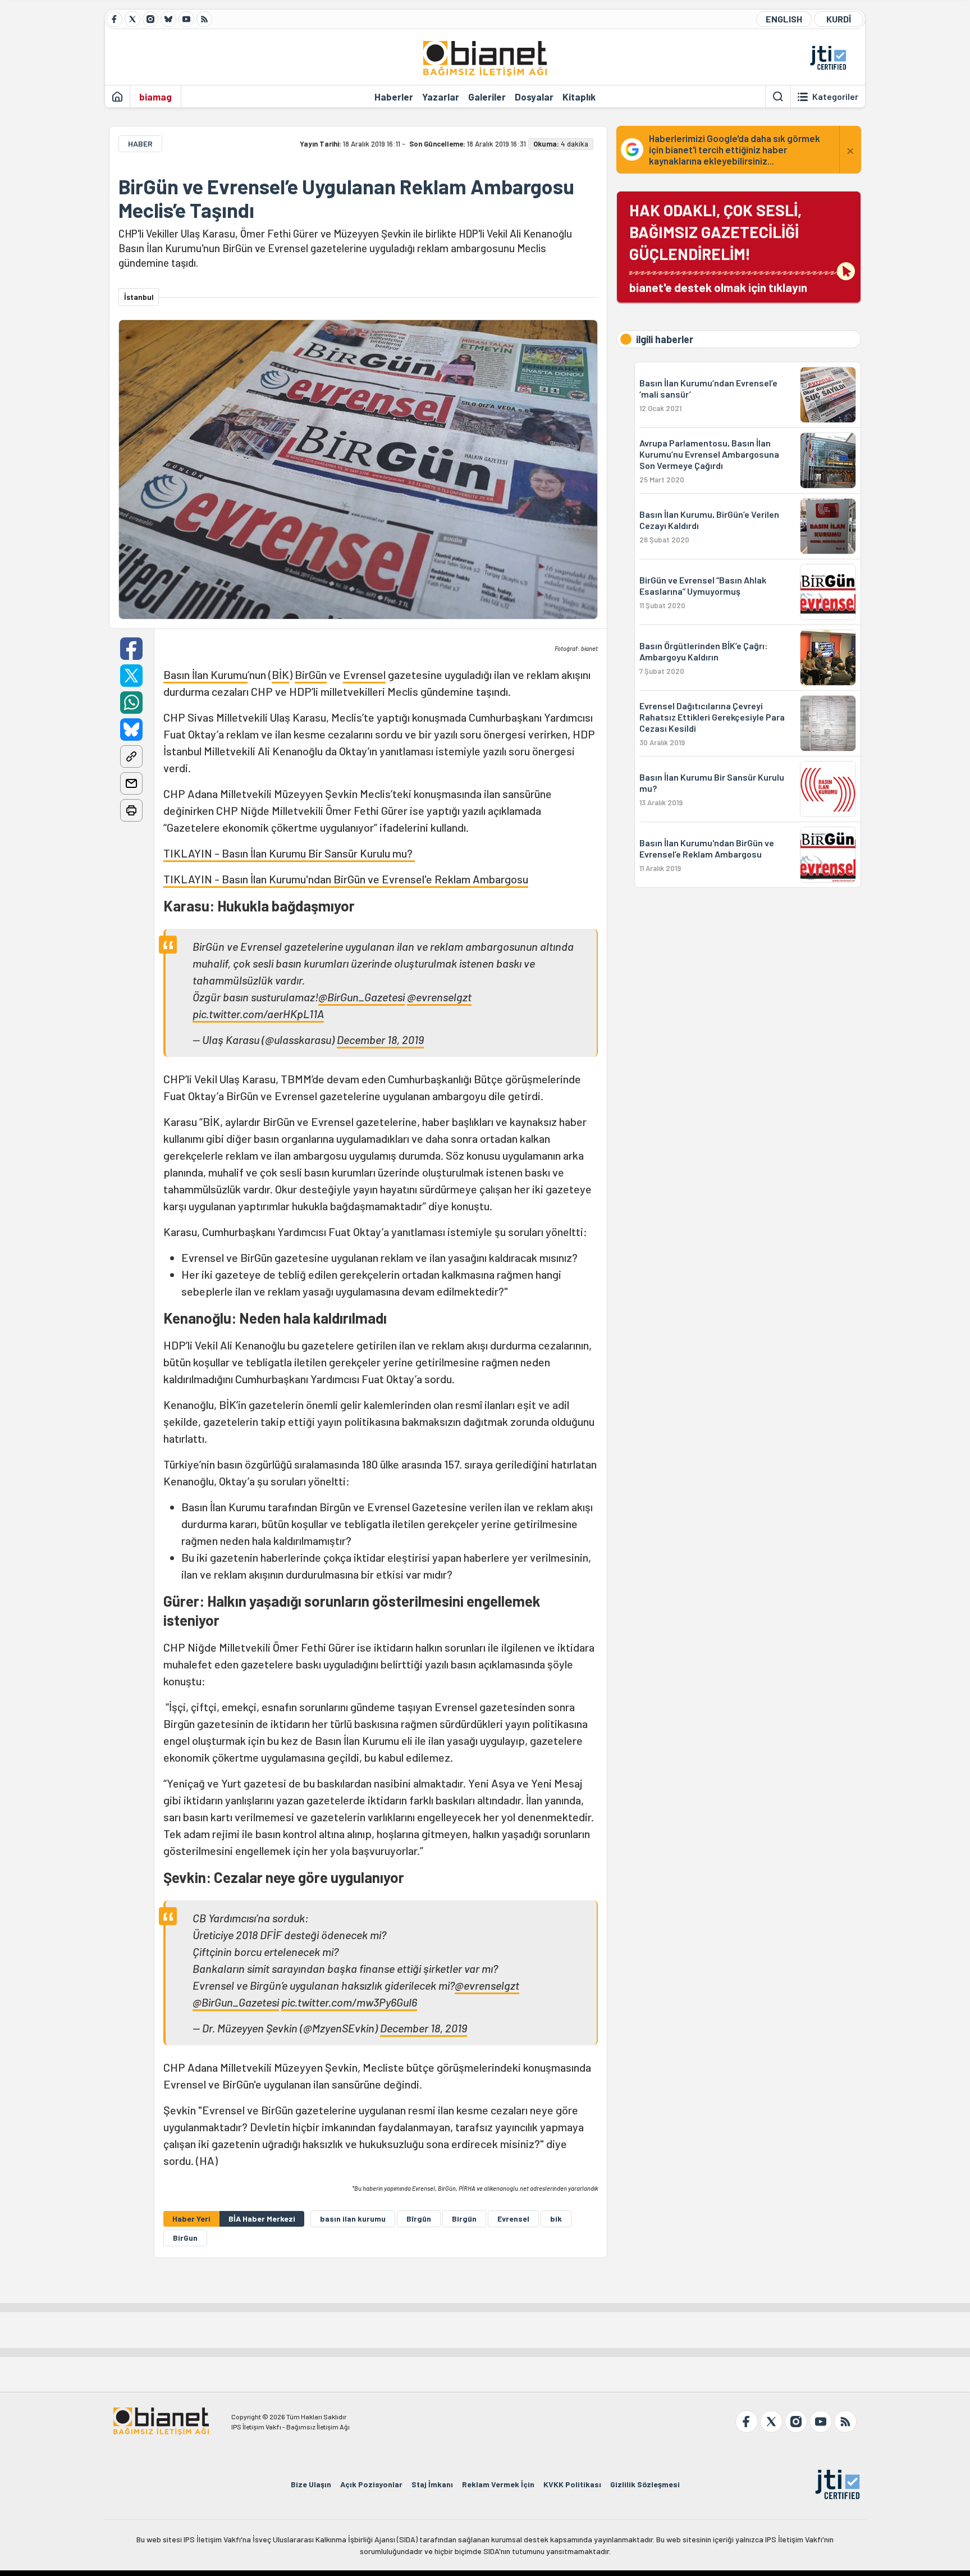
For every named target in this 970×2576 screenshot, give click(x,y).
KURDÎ (839, 19)
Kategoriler (835, 97)
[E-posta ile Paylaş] (131, 783)
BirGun (185, 2238)
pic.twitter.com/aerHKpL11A (258, 1014)
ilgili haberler (665, 339)
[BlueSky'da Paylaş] (131, 730)
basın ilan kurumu (353, 2219)
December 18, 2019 (380, 1039)
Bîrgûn (419, 2219)
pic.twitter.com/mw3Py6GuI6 (349, 2002)
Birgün (464, 2219)
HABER (140, 143)
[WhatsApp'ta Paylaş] (131, 703)
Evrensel (364, 674)
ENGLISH (784, 19)
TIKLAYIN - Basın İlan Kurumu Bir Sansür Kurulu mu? (289, 853)
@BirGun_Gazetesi (362, 997)
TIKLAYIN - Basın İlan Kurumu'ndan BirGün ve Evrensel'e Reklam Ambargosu (346, 879)
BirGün (311, 674)
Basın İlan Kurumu (205, 674)
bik (556, 2219)
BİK (280, 674)
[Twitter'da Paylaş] (131, 676)
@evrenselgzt (439, 997)
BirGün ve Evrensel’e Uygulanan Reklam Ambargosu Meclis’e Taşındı (346, 198)
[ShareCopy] (131, 756)
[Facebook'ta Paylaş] (131, 649)
